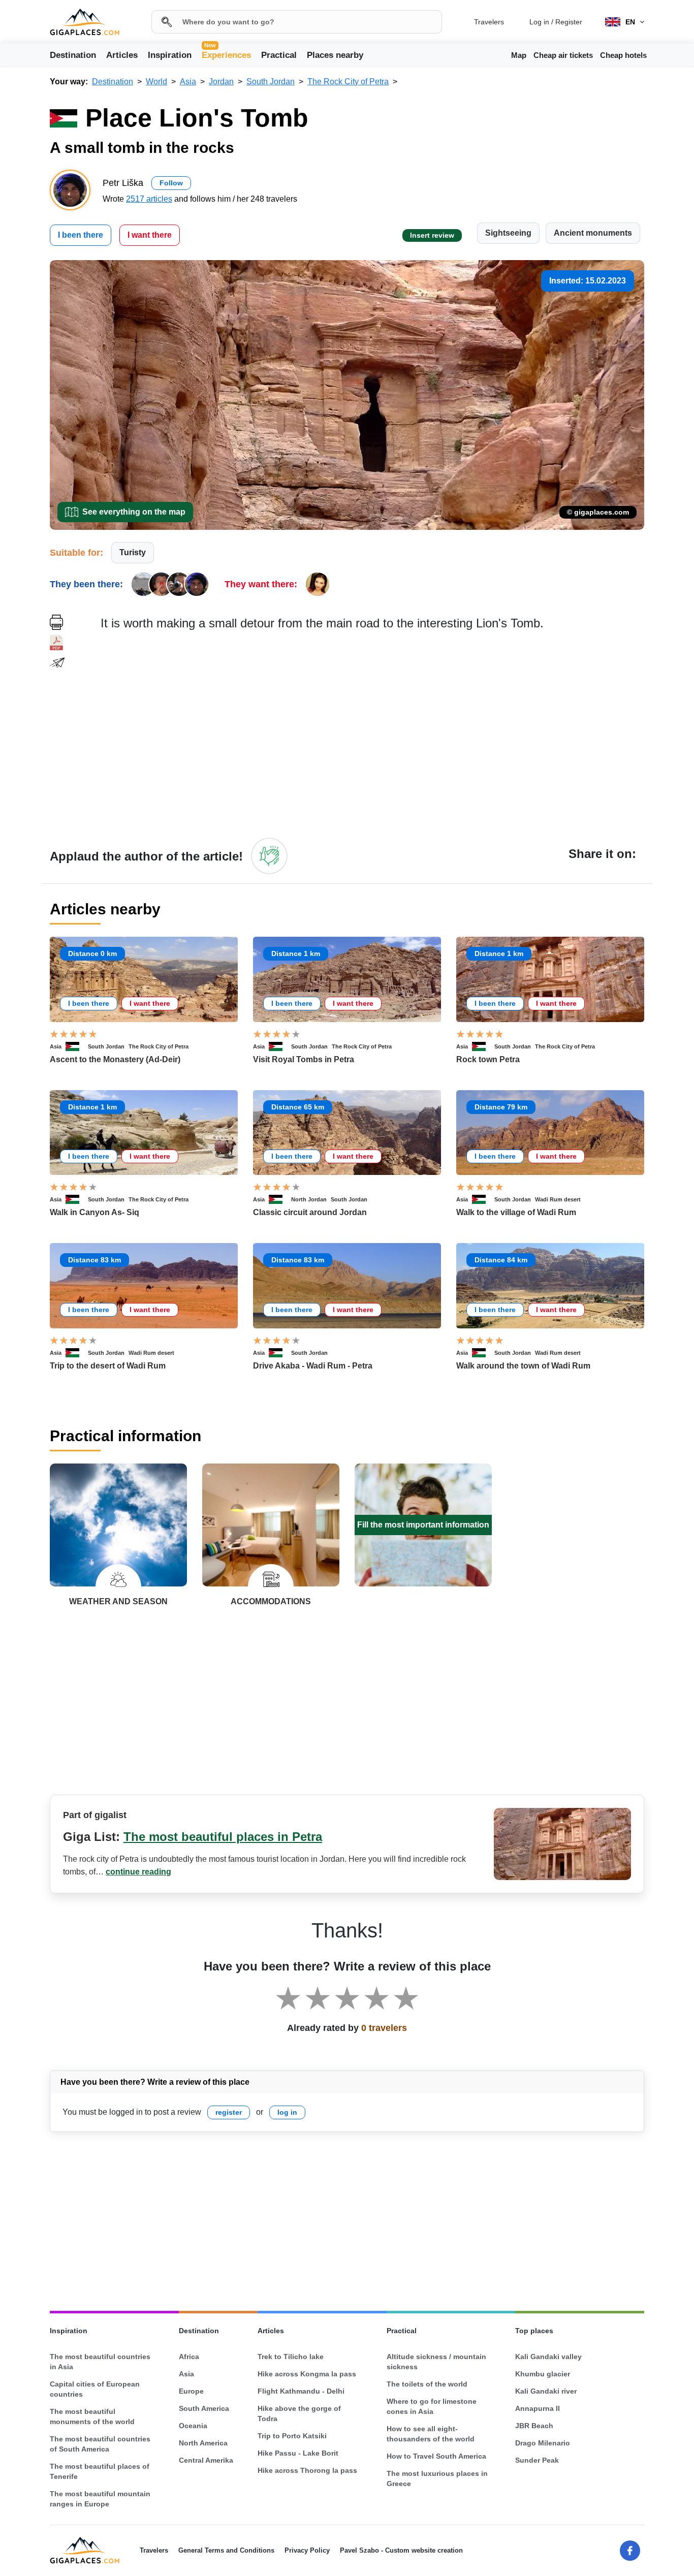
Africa (189, 2357)
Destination (73, 55)
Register (569, 22)
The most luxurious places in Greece (437, 2478)
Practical (279, 55)
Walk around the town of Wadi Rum (523, 1366)
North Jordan (309, 1199)
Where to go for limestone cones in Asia (432, 2406)
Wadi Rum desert (558, 1199)
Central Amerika (206, 2460)
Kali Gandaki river (546, 2391)
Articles (122, 55)
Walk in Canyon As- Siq (94, 1212)
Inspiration (170, 55)
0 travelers (384, 2028)
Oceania (193, 2426)
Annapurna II (538, 2408)
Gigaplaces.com (85, 22)
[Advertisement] (372, 734)
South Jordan (106, 1046)
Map (519, 55)
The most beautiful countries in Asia (100, 2362)
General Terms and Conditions (226, 2550)
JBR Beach (534, 2426)
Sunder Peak (537, 2460)
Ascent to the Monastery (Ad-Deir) (115, 1059)
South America (204, 2408)
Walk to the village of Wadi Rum (516, 1212)
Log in (539, 22)
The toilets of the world (427, 2384)
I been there (81, 235)
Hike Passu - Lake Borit (298, 2453)
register (229, 2112)
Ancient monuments (593, 233)
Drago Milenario (543, 2443)
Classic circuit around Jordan (310, 1212)
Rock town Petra (488, 1059)
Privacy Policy (307, 2550)
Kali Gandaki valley (548, 2357)
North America (203, 2443)
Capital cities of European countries (95, 2389)
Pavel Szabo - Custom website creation (401, 2550)
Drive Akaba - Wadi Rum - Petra (313, 1366)
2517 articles (149, 199)
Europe (191, 2391)
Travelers (489, 22)
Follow (171, 183)
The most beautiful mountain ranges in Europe (100, 2499)
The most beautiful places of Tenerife (100, 2471)
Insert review (432, 235)
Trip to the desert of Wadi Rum (108, 1366)
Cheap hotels (623, 55)
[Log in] (269, 856)
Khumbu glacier (543, 2374)
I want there (150, 235)
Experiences (226, 54)
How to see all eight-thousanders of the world (431, 2434)
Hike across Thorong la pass (307, 2470)
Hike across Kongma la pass (307, 2374)
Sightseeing (508, 233)
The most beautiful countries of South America (100, 2444)
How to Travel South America (436, 2456)
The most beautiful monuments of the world (92, 2416)
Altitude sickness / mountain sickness (436, 2362)
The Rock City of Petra (159, 1046)
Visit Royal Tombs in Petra (304, 1059)
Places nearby (335, 55)
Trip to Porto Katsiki (292, 2436)
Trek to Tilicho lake (291, 2357)
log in (287, 2112)
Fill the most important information (423, 1525)
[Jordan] (77, 1046)
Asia (56, 1046)
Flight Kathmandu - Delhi (301, 2391)
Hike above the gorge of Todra (299, 2413)
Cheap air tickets (563, 55)
